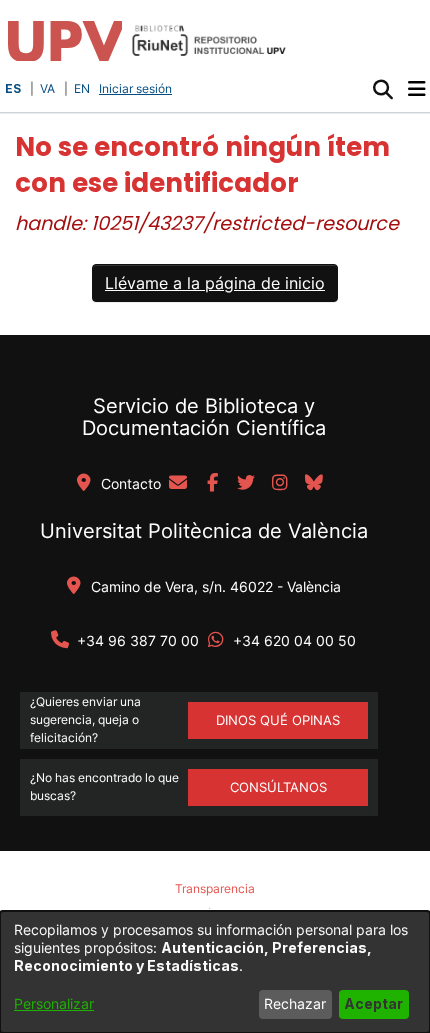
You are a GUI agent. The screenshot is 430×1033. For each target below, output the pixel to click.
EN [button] (82, 88)
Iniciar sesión (137, 88)
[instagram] (280, 484)
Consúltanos (278, 787)
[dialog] (215, 972)
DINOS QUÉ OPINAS (278, 720)
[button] (382, 89)
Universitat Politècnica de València (204, 531)
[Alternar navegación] (416, 89)
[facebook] (212, 484)
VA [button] (47, 88)
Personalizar (54, 1003)
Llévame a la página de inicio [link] (215, 283)
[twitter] (246, 484)
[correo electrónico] (178, 484)
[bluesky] (314, 484)
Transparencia (215, 888)
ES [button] (13, 88)
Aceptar (373, 1003)
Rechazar (295, 1003)
